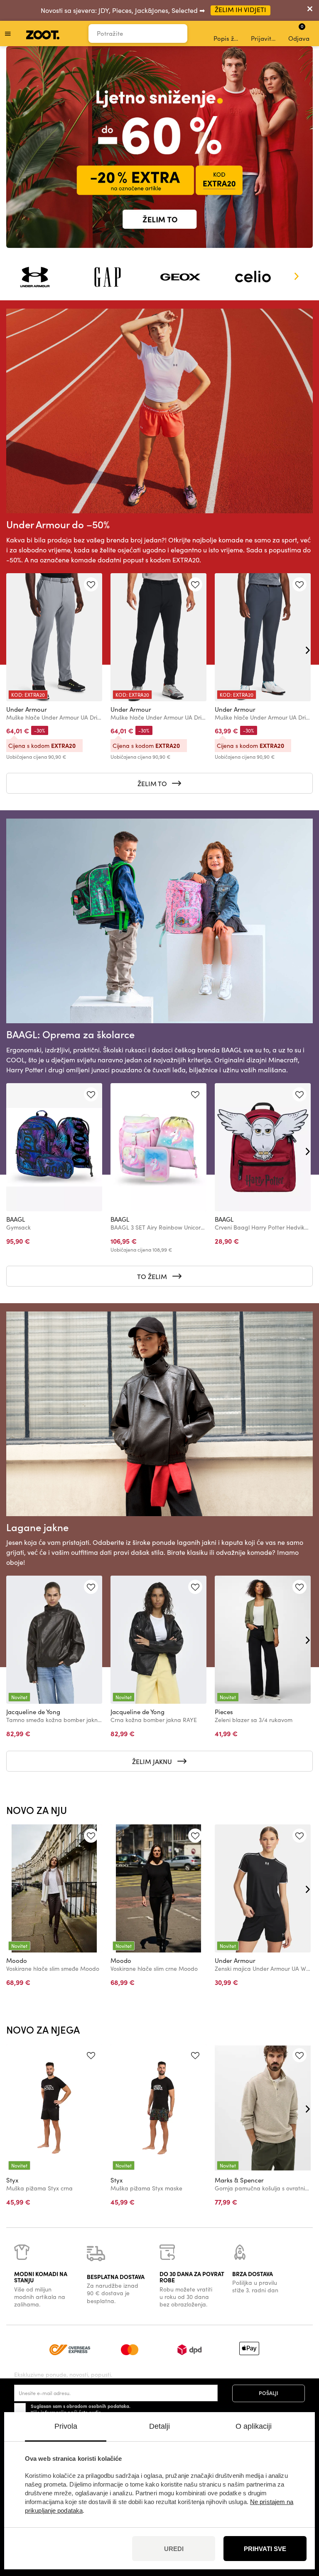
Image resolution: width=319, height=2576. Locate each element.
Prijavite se (265, 38)
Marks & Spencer (239, 2180)
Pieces (224, 1712)
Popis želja (227, 38)
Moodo (17, 1960)
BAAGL (16, 1219)
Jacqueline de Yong (33, 1712)
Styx (12, 2180)
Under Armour (27, 709)
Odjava (299, 32)
